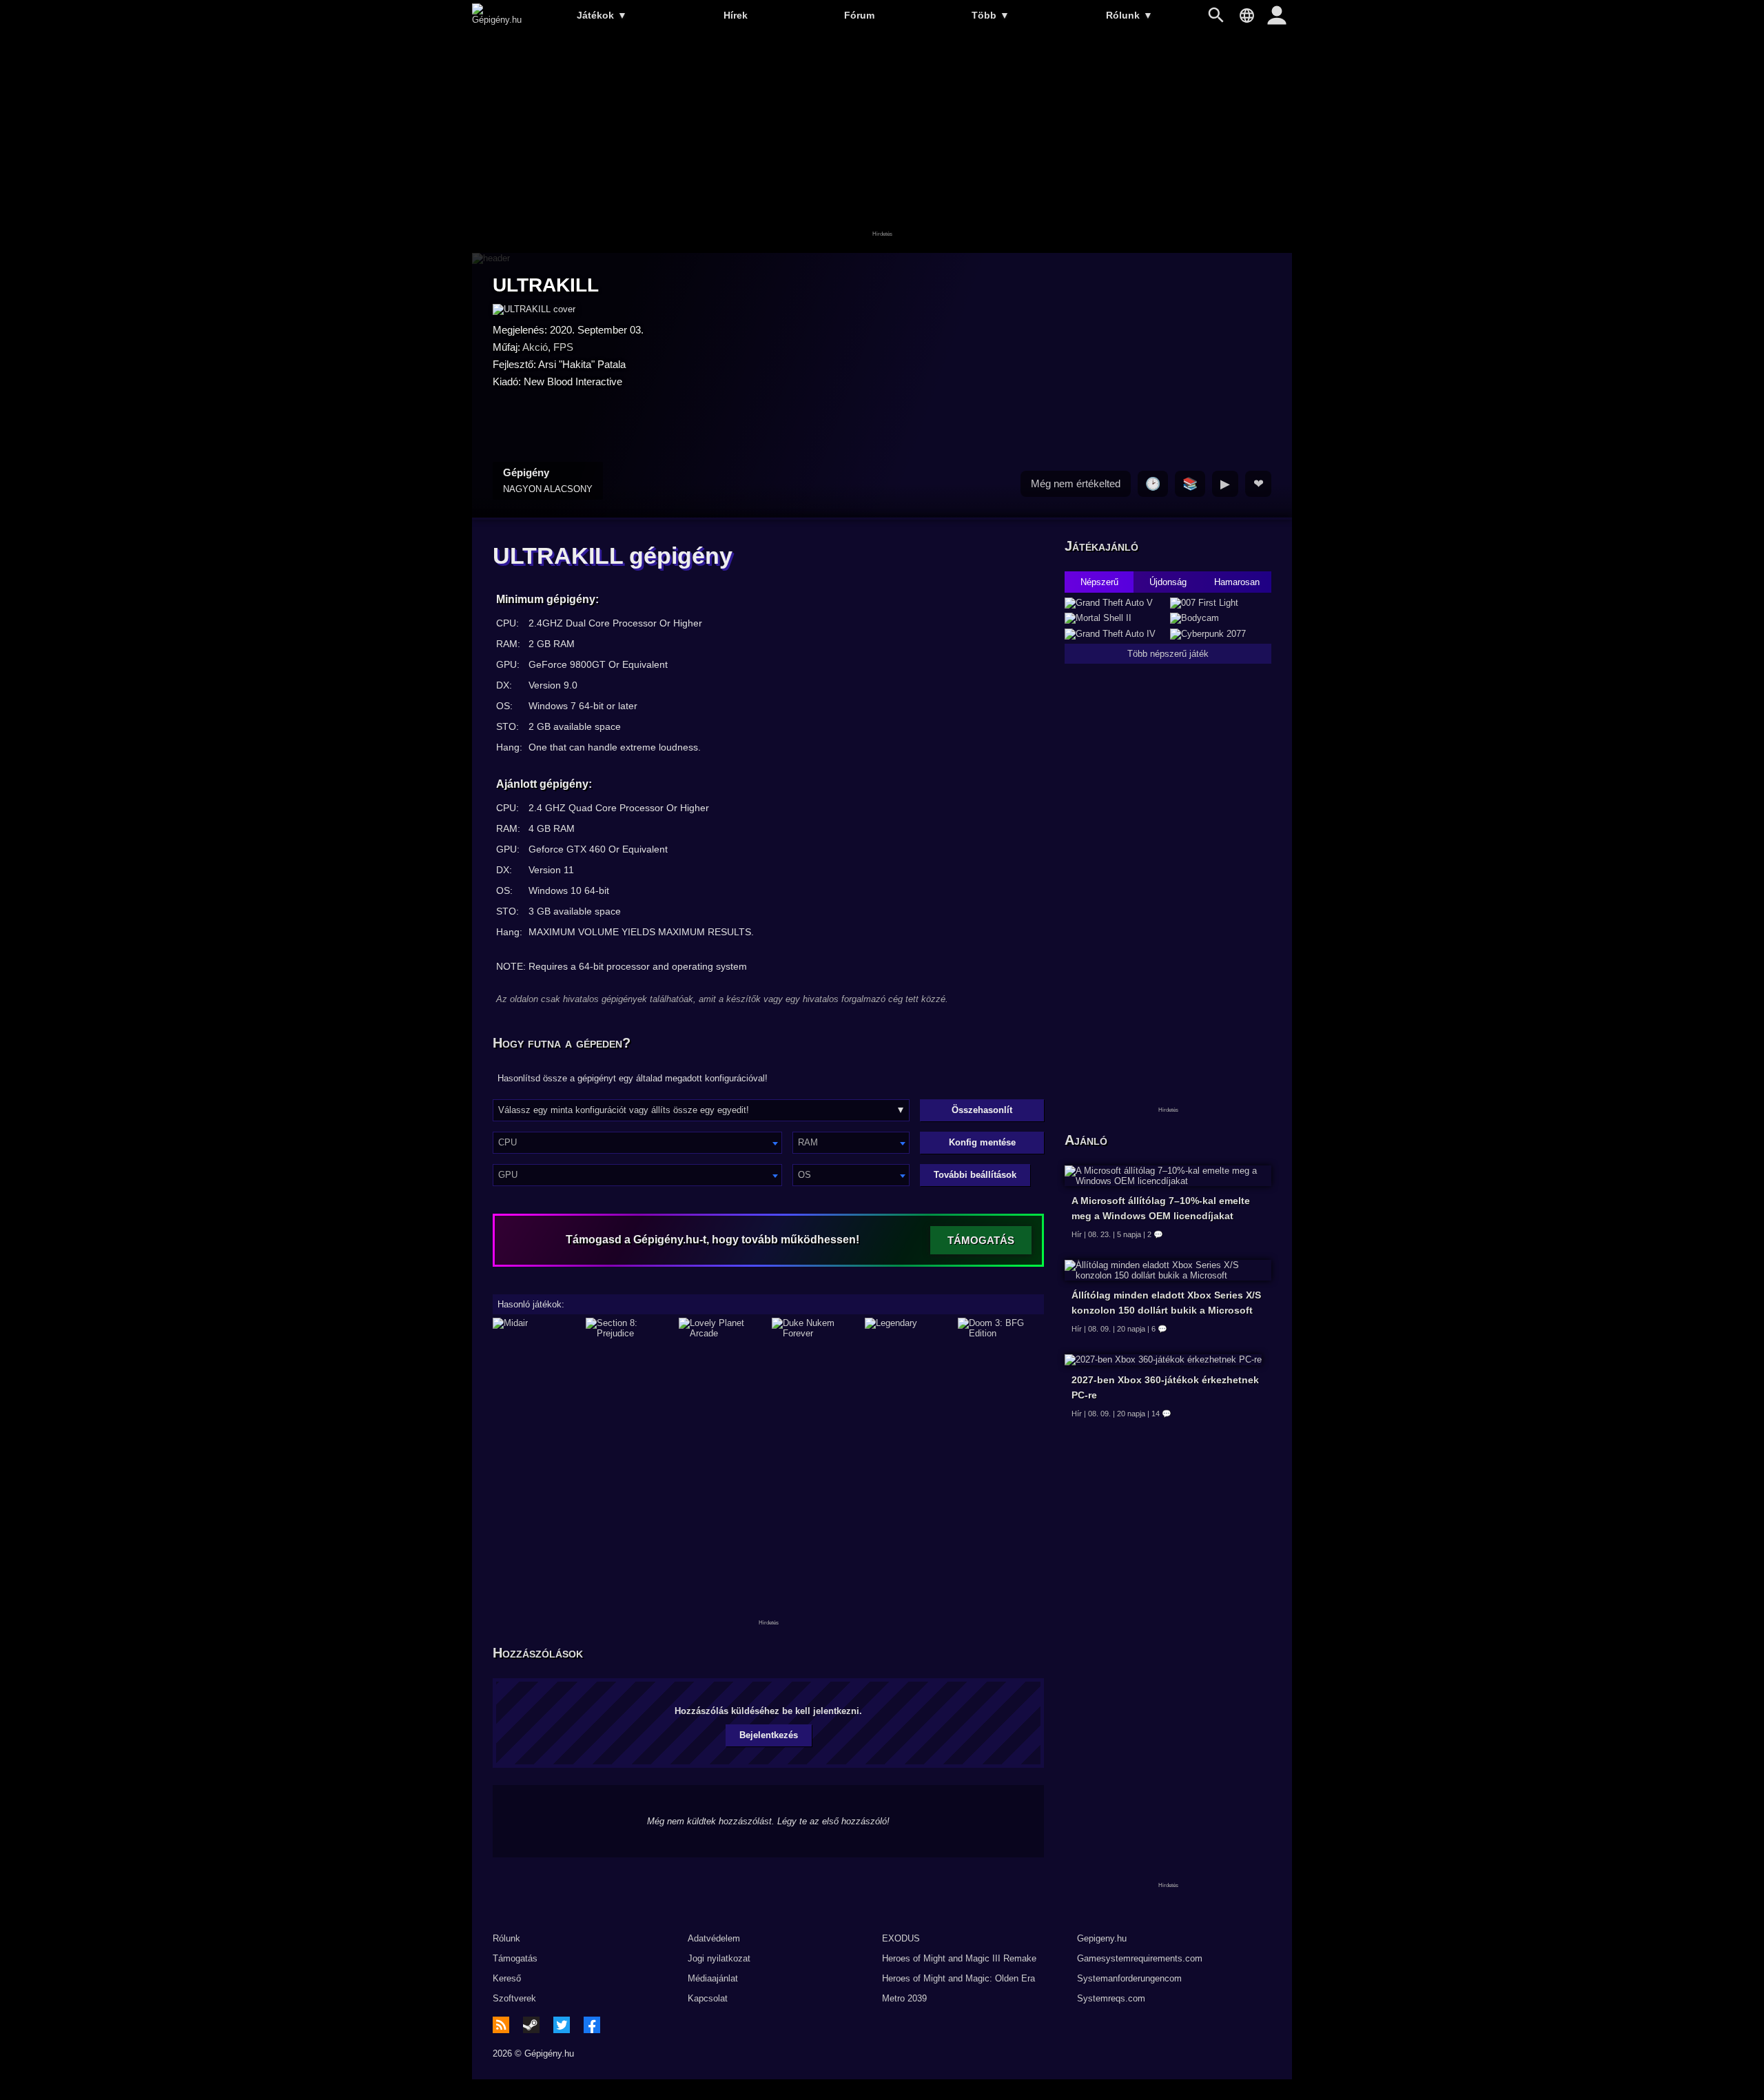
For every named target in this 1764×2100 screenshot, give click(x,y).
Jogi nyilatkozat (719, 1958)
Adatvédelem (714, 1938)
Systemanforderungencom (1129, 1978)
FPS (563, 347)
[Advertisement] (882, 143)
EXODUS (901, 1938)
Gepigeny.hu (1102, 1938)
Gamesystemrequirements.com (1140, 1958)
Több (991, 15)
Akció (535, 347)
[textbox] (637, 1142)
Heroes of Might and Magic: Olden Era (958, 1978)
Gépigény (548, 480)
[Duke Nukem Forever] (815, 1328)
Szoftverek (514, 1998)
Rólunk (1129, 15)
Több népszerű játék (1168, 654)
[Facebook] (592, 2025)
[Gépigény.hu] (497, 20)
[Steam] (531, 2025)
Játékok (602, 15)
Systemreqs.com (1111, 1998)
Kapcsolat (708, 1998)
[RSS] (501, 2025)
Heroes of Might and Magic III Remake (959, 1958)
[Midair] (536, 1328)
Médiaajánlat (713, 1978)
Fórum (859, 15)
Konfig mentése (982, 1142)
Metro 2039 (904, 1998)
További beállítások (975, 1175)
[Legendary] (908, 1328)
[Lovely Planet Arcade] (722, 1328)
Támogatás (515, 1958)
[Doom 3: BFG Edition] (1001, 1328)
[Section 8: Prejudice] (629, 1328)
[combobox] (637, 1143)
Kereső (507, 1978)
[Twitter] (562, 2025)
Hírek (736, 15)
